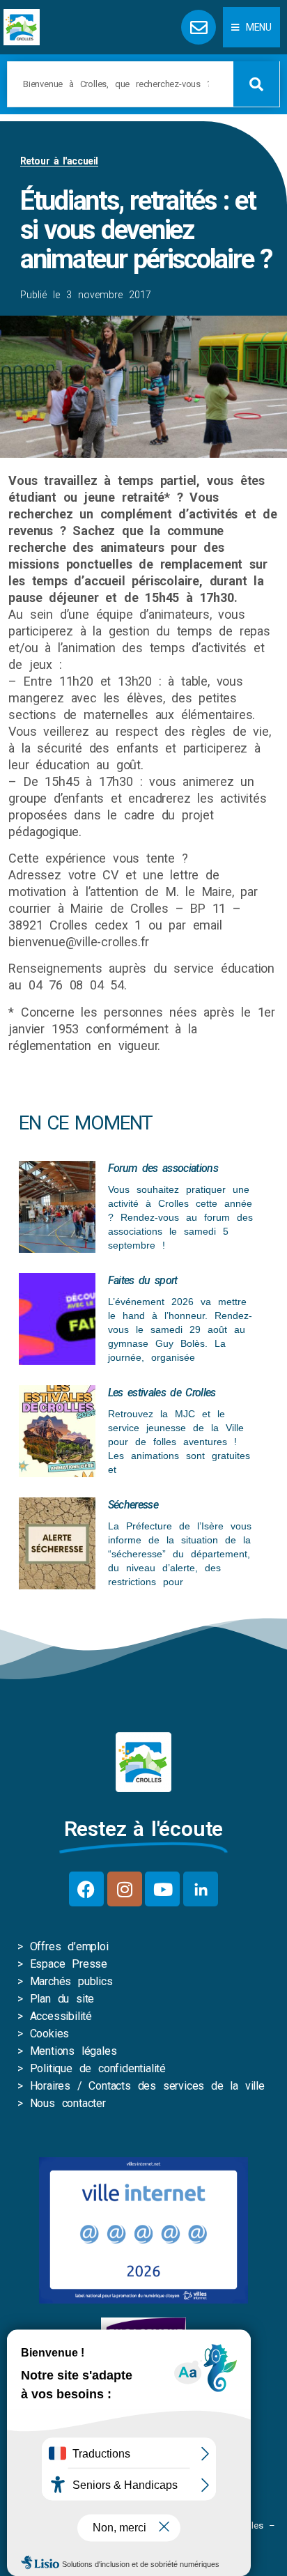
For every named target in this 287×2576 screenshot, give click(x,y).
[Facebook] (86, 1889)
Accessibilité (61, 2016)
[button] (251, 27)
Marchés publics (71, 1981)
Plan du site (62, 1999)
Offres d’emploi (69, 1946)
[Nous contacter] (199, 27)
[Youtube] (162, 1889)
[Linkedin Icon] (201, 1889)
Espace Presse (69, 1964)
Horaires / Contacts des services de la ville (147, 2086)
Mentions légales (73, 2051)
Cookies (50, 2034)
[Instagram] (125, 1889)
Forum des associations (163, 1168)
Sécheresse (133, 1505)
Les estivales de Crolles (162, 1393)
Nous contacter (68, 2103)
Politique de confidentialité (98, 2068)
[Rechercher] (256, 84)
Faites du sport (143, 1280)
